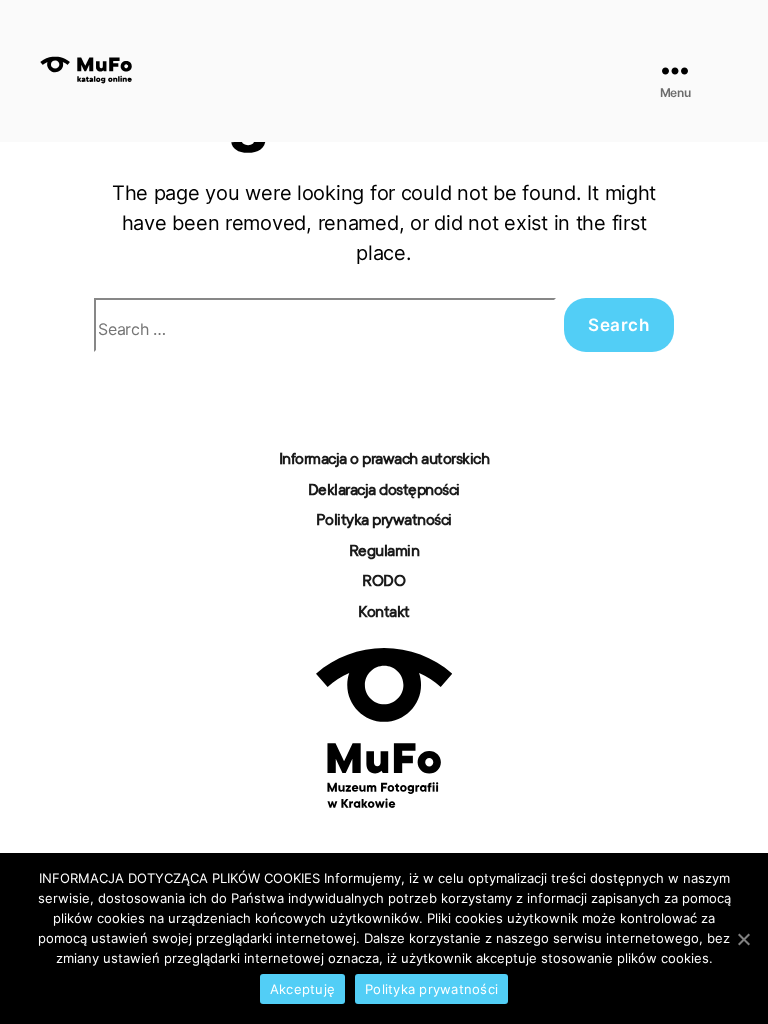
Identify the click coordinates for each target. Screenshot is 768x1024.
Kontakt (384, 613)
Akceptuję (302, 989)
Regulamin (384, 552)
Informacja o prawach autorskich (384, 460)
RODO (383, 582)
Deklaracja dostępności (384, 491)
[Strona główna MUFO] (384, 728)
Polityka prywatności (384, 521)
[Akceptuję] (743, 939)
